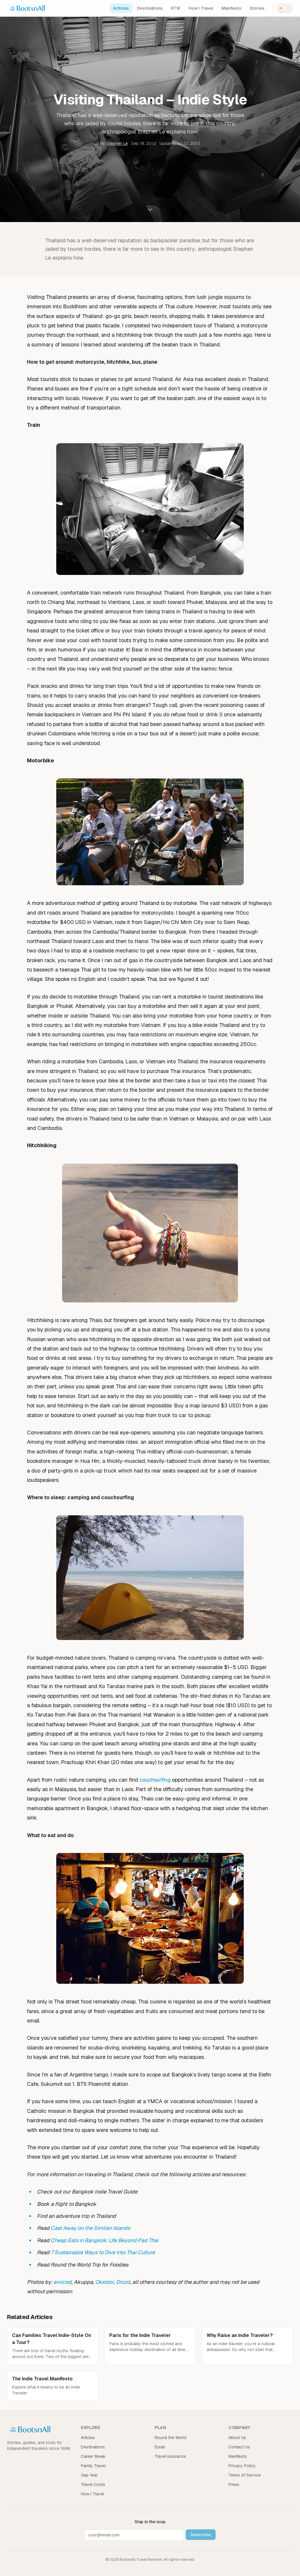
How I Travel (201, 8)
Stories (257, 8)
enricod (63, 2282)
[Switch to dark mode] (285, 8)
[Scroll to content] (150, 211)
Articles (121, 8)
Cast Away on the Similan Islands (90, 2228)
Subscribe (201, 2535)
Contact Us (239, 2447)
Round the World (171, 2438)
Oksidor (104, 2282)
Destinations (150, 8)
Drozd (123, 2282)
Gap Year (89, 2475)
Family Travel (93, 2466)
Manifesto (231, 8)
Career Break (93, 2456)
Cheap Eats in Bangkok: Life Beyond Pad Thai (104, 2240)
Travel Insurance (170, 2456)
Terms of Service (245, 2475)
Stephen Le (117, 143)
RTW (176, 8)
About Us (237, 2438)
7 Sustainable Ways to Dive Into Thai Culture (103, 2252)
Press (234, 2484)
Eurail (160, 2447)
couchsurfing (156, 1780)
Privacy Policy (242, 2466)
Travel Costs (93, 2484)
